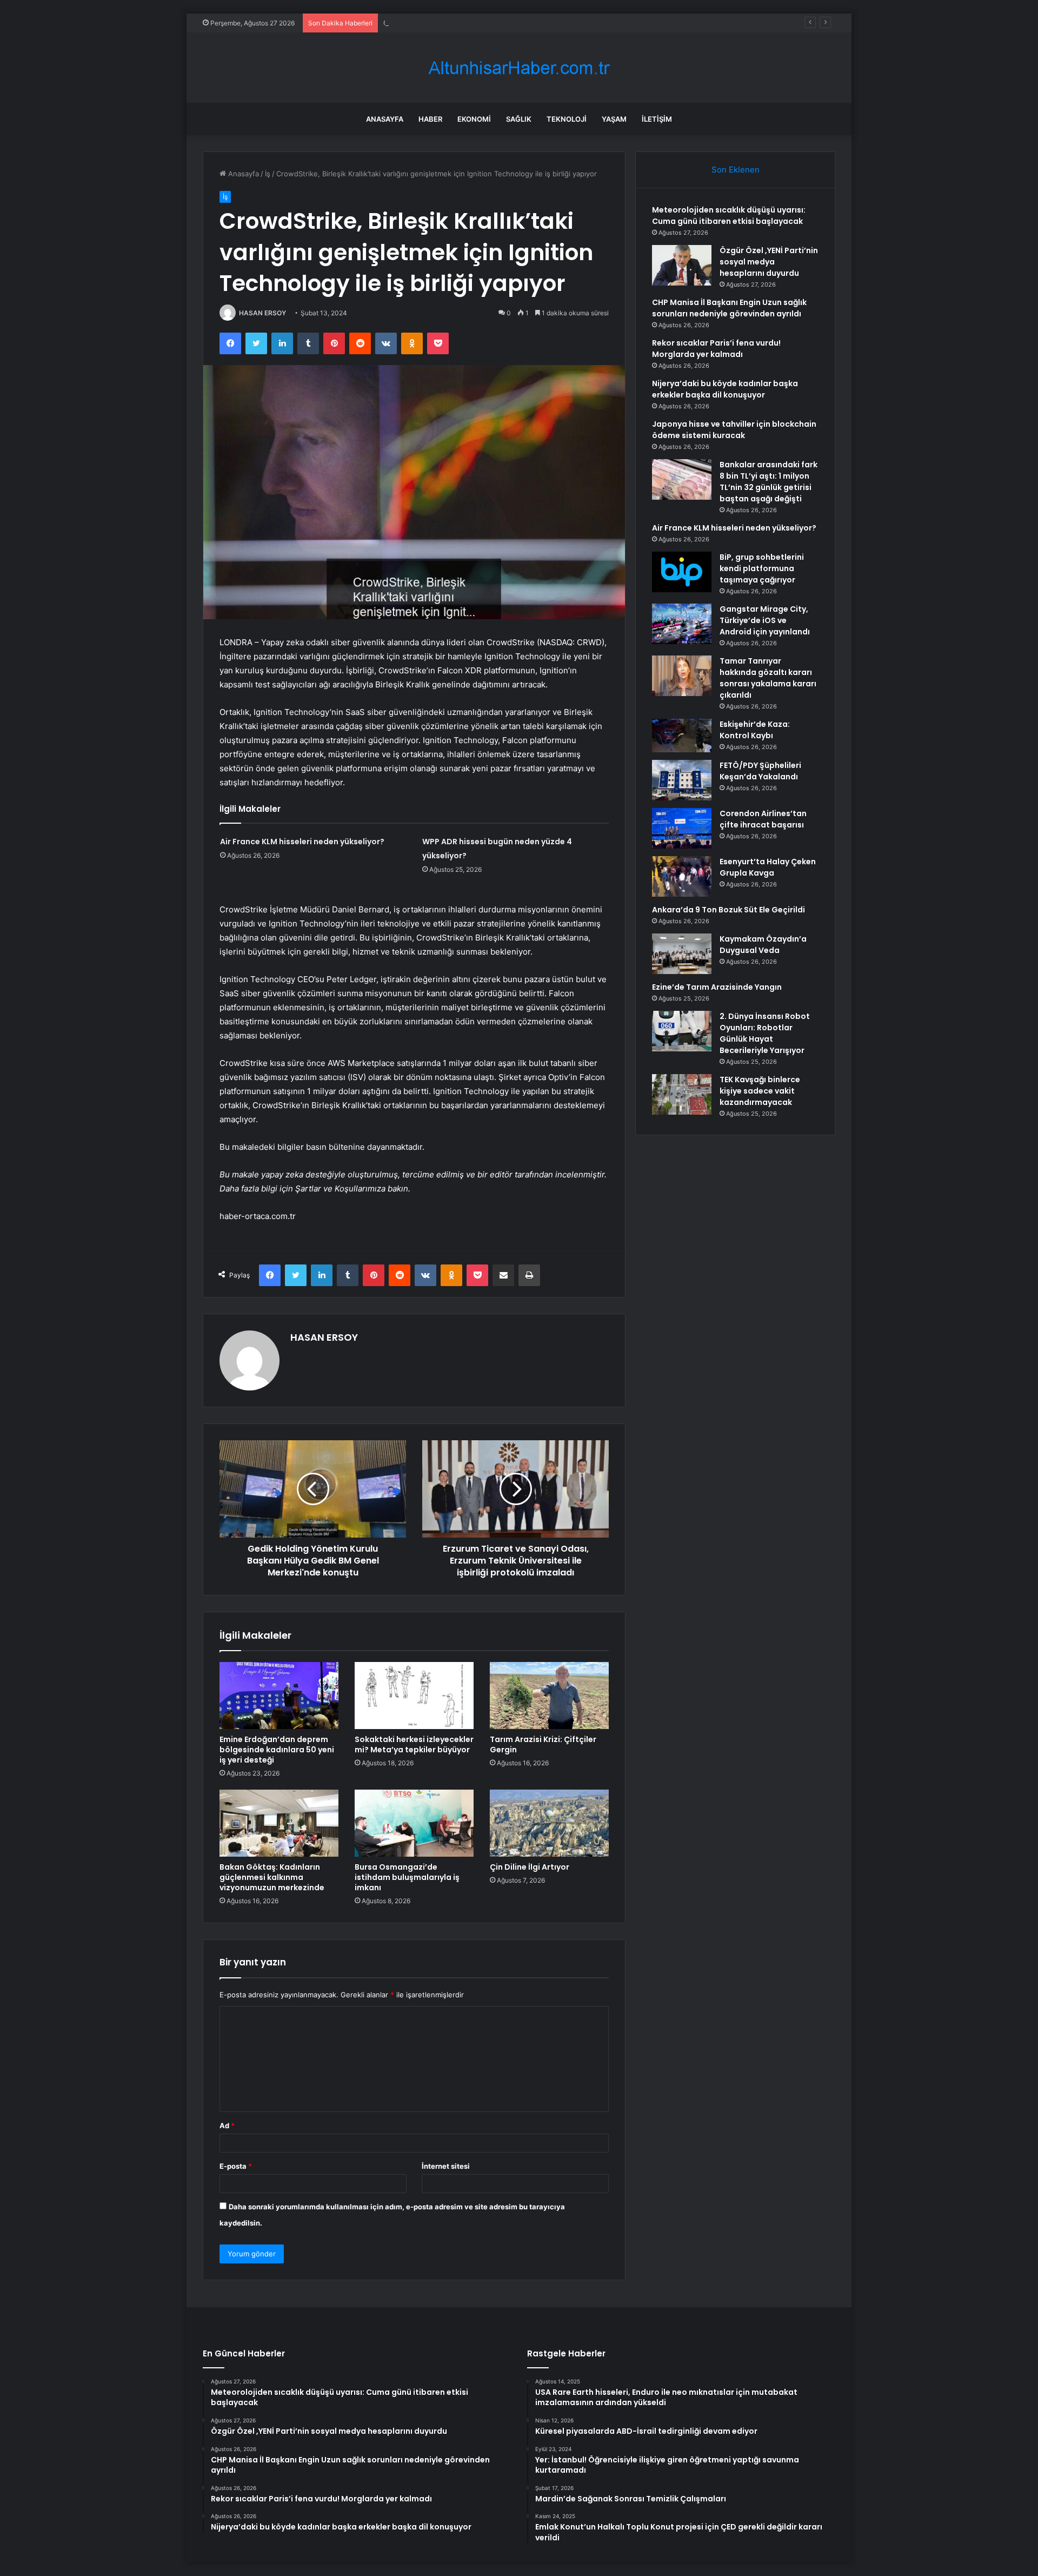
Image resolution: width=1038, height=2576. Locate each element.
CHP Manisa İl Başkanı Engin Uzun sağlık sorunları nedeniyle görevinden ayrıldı (515, 23)
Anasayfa (385, 119)
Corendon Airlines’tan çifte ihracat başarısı (763, 819)
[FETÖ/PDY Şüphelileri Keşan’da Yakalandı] (682, 780)
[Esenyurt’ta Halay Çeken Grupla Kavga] (682, 876)
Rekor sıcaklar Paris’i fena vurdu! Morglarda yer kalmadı (716, 349)
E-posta (236, 2166)
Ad (227, 2125)
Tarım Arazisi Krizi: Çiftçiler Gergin (543, 1744)
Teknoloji (567, 119)
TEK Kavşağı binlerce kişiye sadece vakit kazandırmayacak (760, 1091)
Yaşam (614, 119)
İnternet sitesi (446, 2166)
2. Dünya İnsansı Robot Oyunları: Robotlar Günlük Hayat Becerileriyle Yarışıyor (765, 1033)
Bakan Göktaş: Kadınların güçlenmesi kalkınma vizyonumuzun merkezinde (272, 1877)
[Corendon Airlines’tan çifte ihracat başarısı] (682, 828)
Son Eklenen (736, 170)
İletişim (657, 119)
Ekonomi (474, 119)
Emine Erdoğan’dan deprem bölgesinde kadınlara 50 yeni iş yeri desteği (277, 1750)
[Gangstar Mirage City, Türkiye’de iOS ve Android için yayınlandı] (682, 624)
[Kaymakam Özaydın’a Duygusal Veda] (682, 954)
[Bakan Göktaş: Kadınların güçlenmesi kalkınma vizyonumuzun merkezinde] (279, 1823)
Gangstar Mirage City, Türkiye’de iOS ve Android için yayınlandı (765, 620)
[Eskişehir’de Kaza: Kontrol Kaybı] (682, 736)
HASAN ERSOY (262, 313)
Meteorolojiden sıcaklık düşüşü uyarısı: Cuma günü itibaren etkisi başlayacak (729, 216)
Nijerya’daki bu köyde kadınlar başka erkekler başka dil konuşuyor (725, 389)
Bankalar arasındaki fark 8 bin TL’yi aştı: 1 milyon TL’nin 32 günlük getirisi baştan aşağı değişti (768, 482)
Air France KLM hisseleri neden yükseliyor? (302, 842)
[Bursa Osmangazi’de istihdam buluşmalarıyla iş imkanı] (414, 1823)
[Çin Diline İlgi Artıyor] (549, 1823)
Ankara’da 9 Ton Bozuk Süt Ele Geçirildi (728, 910)
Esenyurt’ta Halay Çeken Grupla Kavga (768, 867)
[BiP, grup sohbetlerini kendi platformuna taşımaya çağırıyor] (682, 572)
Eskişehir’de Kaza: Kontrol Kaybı (755, 730)
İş (268, 174)
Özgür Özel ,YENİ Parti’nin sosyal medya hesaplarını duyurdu (769, 262)
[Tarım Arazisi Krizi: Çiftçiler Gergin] (549, 1696)
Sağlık (519, 119)
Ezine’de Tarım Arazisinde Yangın (717, 987)
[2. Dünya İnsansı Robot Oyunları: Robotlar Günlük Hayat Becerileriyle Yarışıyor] (682, 1031)
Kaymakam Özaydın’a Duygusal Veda (763, 945)
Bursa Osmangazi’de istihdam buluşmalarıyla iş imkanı (407, 1877)
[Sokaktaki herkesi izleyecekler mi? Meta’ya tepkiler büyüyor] (414, 1696)
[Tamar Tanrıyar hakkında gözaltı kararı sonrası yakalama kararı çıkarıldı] (682, 676)
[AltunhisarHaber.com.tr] (519, 68)
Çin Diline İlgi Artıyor (530, 1867)
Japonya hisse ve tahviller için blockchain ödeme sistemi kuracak (734, 430)
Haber (430, 119)
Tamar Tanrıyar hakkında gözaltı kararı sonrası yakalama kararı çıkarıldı (768, 678)
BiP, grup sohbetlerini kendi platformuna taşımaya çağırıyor (762, 568)
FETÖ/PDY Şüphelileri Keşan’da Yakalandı (760, 771)
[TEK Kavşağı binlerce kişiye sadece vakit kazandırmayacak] (682, 1094)
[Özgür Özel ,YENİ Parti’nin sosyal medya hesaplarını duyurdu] (682, 265)
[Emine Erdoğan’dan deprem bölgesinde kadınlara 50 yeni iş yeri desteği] (279, 1696)
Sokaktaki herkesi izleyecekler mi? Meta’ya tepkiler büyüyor (414, 1744)
